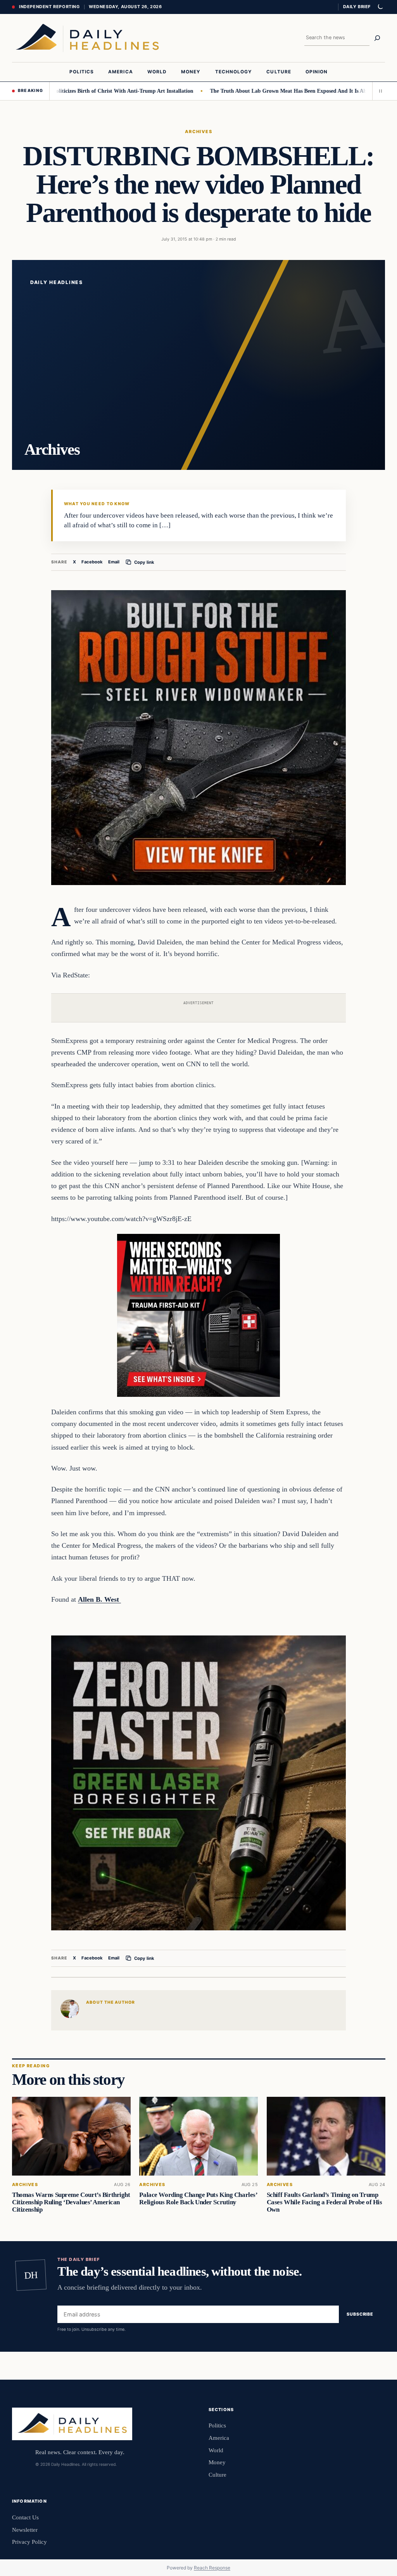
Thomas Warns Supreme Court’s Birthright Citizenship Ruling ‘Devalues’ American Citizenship (71, 2202)
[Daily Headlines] (87, 38)
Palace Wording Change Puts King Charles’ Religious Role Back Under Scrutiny (198, 2198)
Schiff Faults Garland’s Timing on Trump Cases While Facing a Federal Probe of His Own (324, 2202)
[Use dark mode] (380, 7)
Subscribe (360, 2314)
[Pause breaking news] (379, 91)
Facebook (92, 562)
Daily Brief (357, 7)
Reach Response (212, 2568)
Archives (199, 132)
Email (114, 562)
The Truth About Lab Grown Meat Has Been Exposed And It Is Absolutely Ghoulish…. (270, 91)
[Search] (377, 38)
